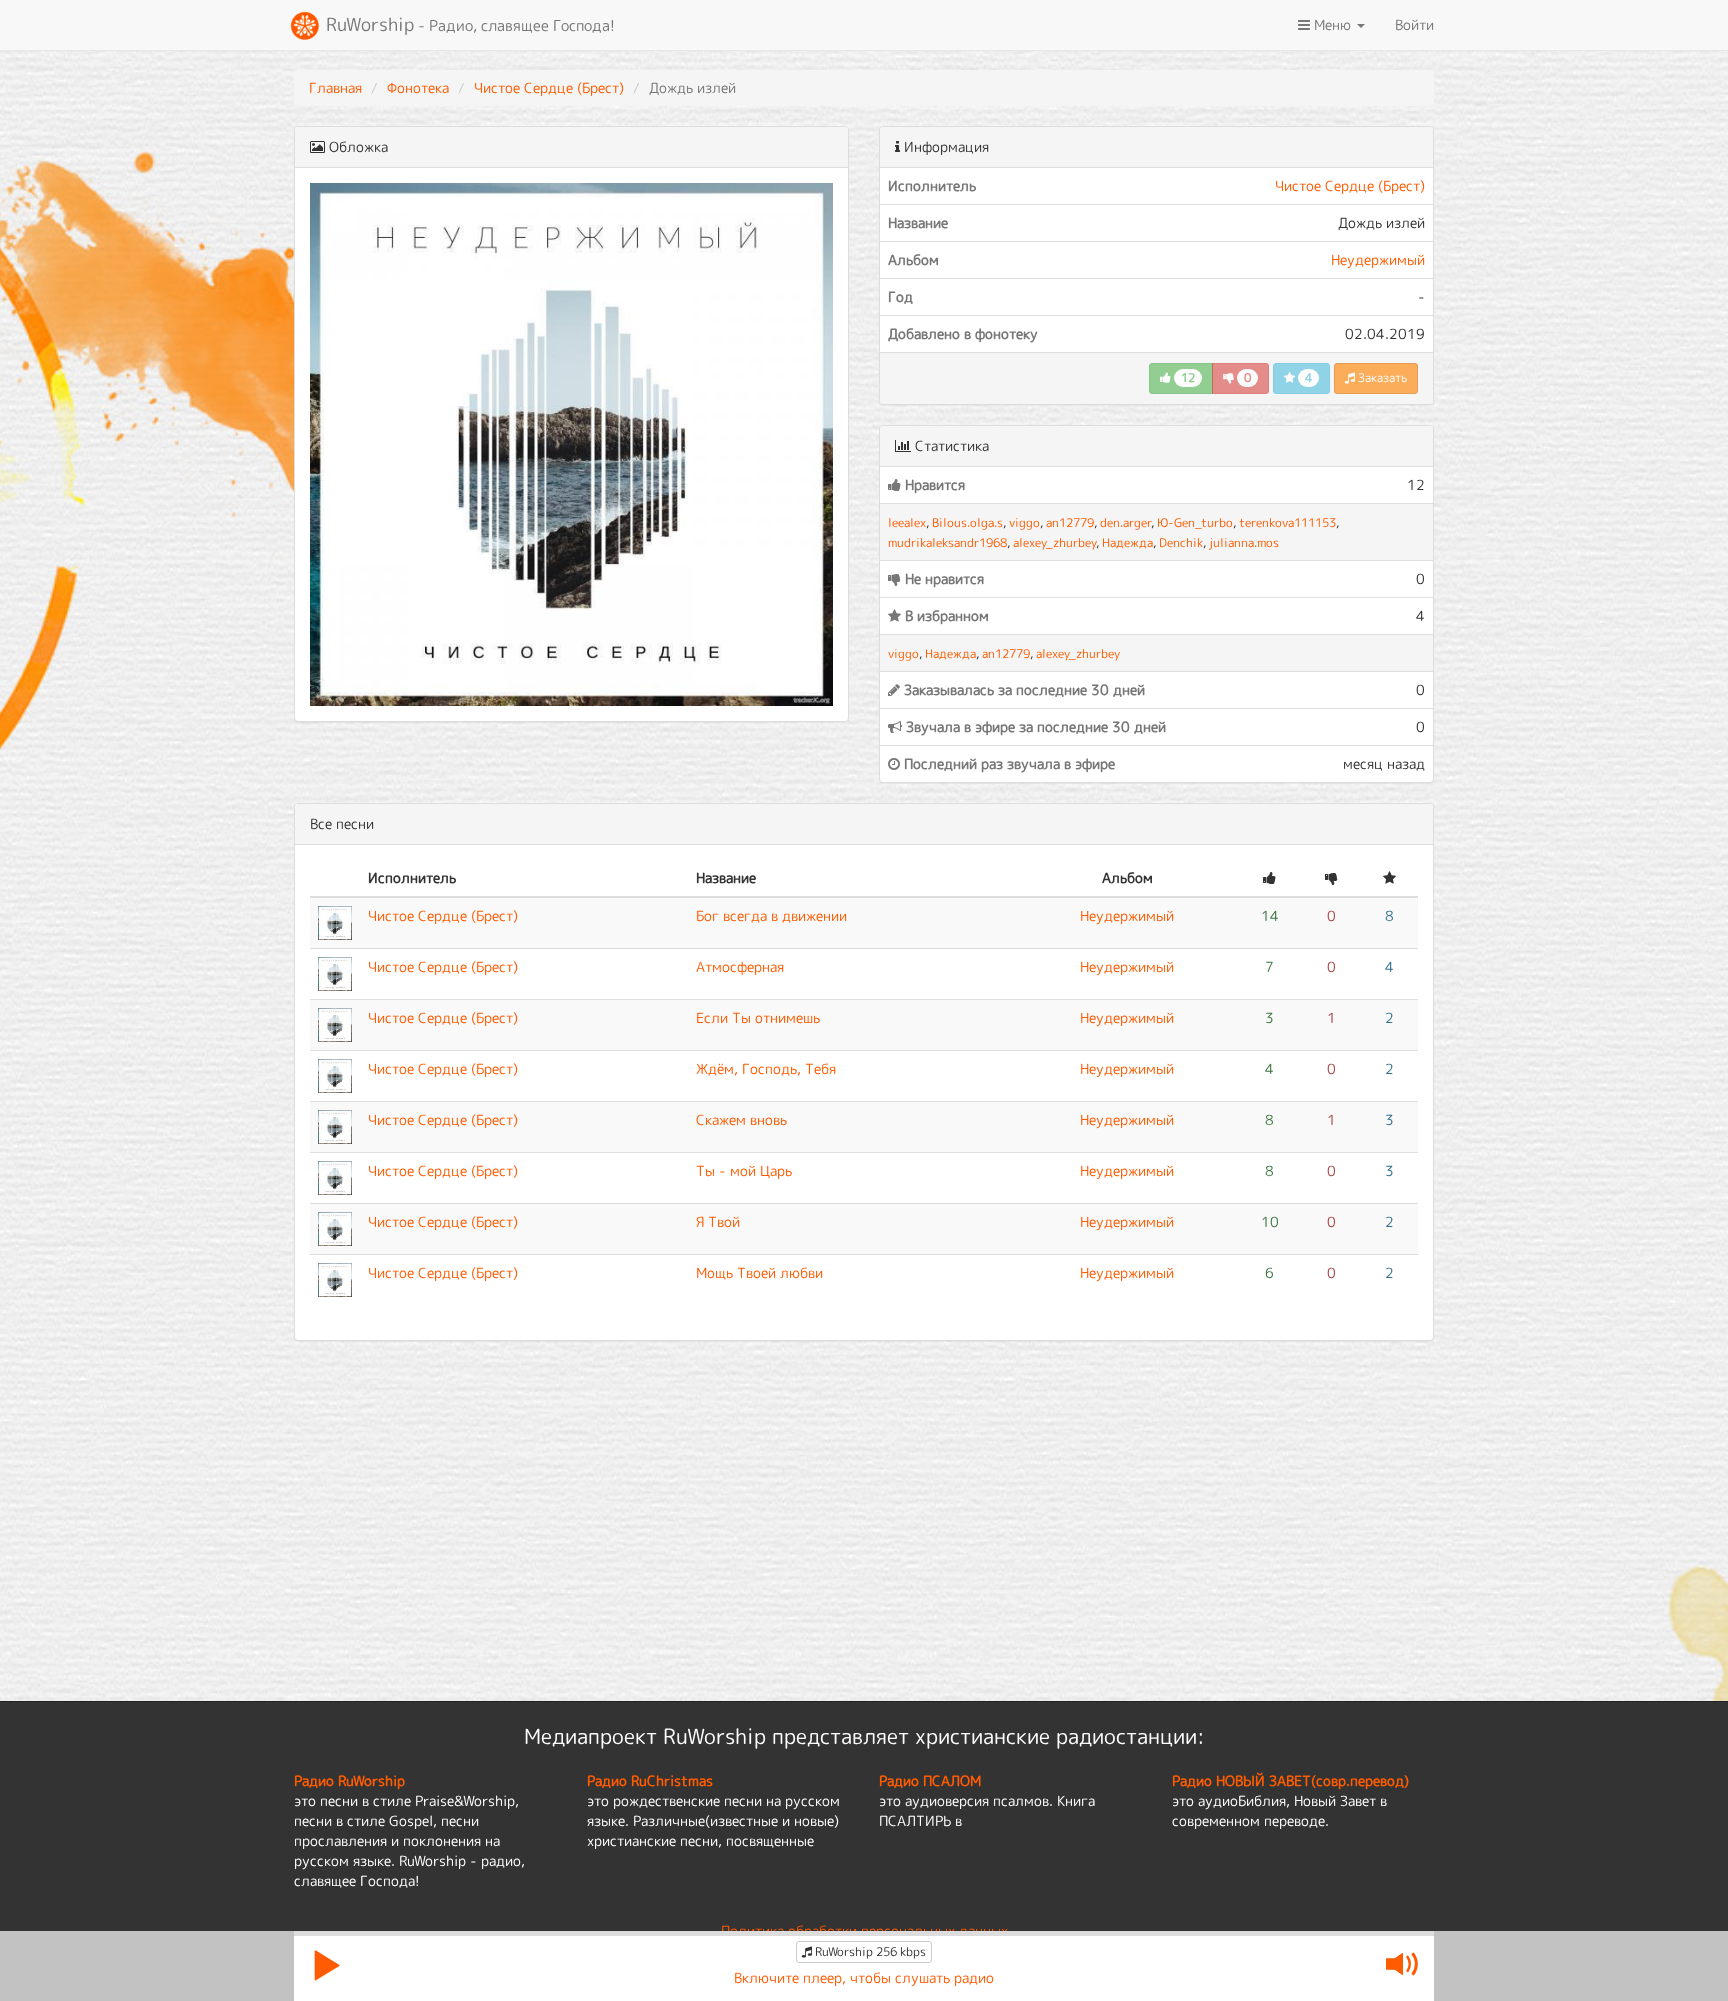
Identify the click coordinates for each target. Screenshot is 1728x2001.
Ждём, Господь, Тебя (766, 1068)
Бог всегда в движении (771, 915)
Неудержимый (1378, 259)
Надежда (1127, 542)
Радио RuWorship (349, 1780)
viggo (1024, 522)
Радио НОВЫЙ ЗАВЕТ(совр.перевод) (1290, 1780)
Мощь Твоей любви (759, 1272)
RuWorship (468, 24)
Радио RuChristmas (650, 1780)
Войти (1414, 24)
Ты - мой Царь (744, 1170)
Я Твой (718, 1221)
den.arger (1125, 522)
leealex (907, 522)
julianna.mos (1244, 542)
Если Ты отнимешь (758, 1017)
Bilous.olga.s (967, 522)
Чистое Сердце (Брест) (549, 87)
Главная (335, 87)
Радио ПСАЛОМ (930, 1780)
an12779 (1070, 522)
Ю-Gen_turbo (1195, 522)
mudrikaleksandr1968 (947, 542)
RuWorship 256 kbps (869, 1951)
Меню (1332, 24)
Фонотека (418, 87)
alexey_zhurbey (1054, 542)
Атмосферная (740, 966)
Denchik (1181, 542)
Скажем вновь (741, 1119)
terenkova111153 (1287, 522)
